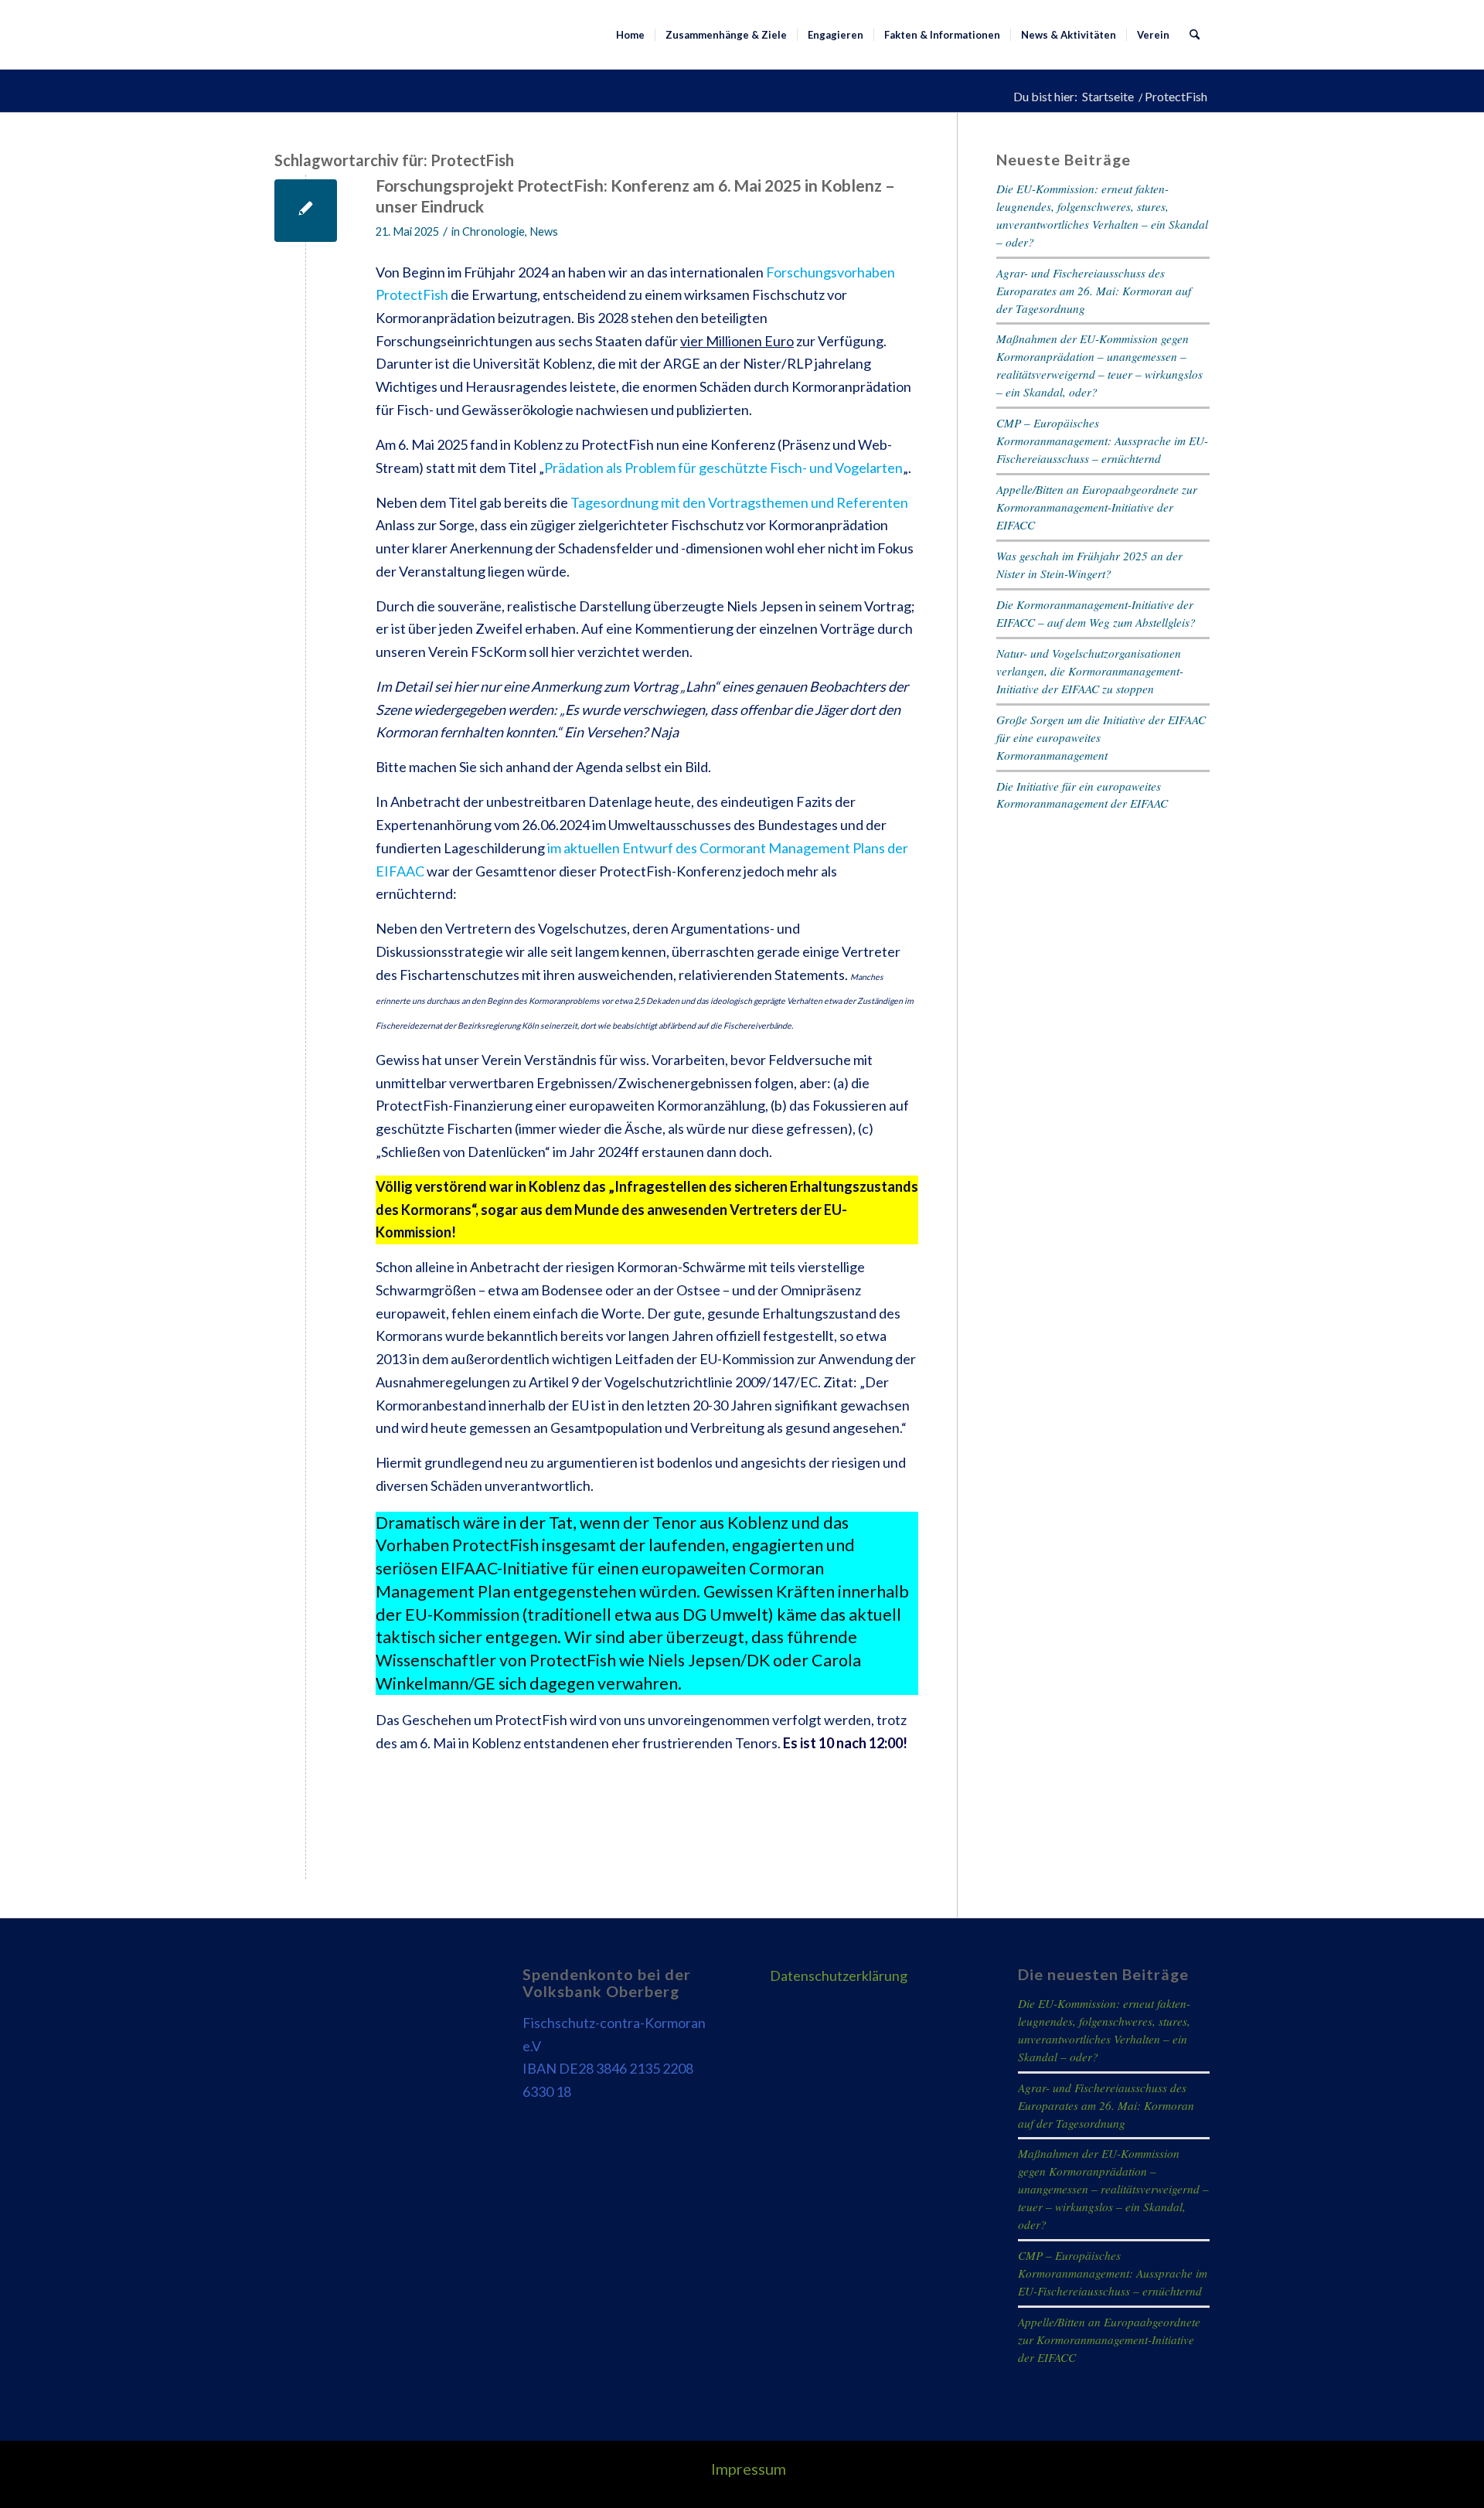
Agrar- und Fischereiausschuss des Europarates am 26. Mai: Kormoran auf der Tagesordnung (1094, 291)
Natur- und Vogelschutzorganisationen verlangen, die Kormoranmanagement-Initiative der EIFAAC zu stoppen (1090, 671)
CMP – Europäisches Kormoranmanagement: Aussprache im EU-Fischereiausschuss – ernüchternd (1102, 441)
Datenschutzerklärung (839, 1975)
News (544, 231)
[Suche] (1195, 35)
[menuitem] (630, 35)
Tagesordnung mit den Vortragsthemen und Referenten (739, 502)
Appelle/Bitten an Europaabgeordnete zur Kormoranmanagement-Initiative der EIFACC (1097, 507)
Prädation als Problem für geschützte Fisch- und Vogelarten (723, 468)
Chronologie (494, 231)
